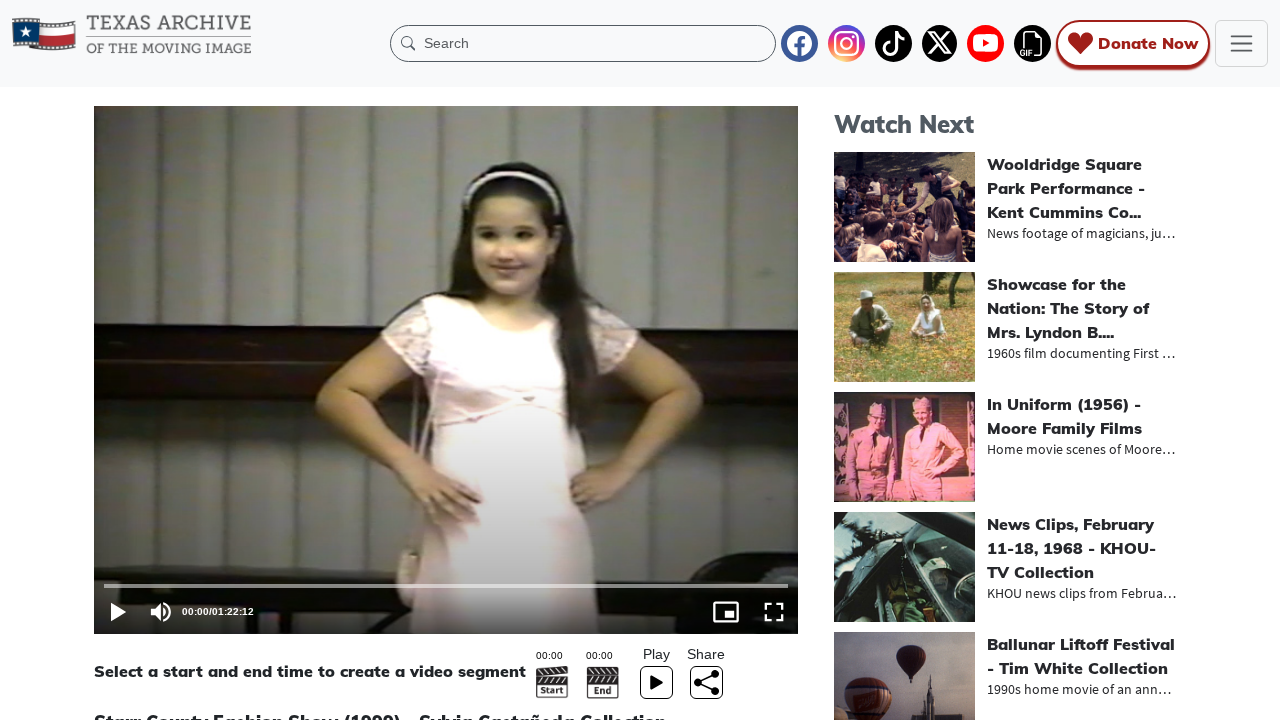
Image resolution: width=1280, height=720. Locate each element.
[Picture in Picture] (726, 612)
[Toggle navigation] (1241, 43)
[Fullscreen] (774, 612)
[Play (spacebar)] (118, 612)
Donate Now (1148, 43)
